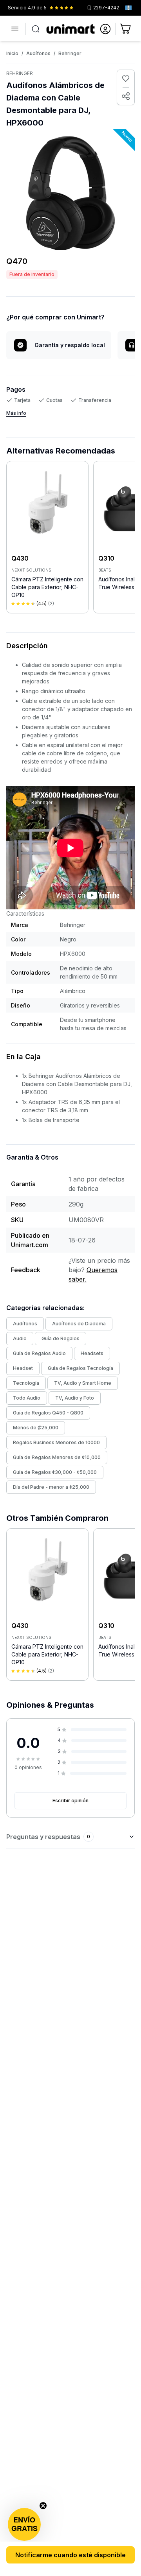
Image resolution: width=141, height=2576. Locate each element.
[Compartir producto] (126, 96)
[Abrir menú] (15, 29)
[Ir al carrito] (126, 29)
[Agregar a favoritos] (126, 79)
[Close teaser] (43, 2506)
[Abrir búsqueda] (36, 29)
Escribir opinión (70, 1801)
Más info (16, 413)
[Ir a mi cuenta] (105, 29)
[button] (24, 2524)
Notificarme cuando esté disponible (70, 2555)
